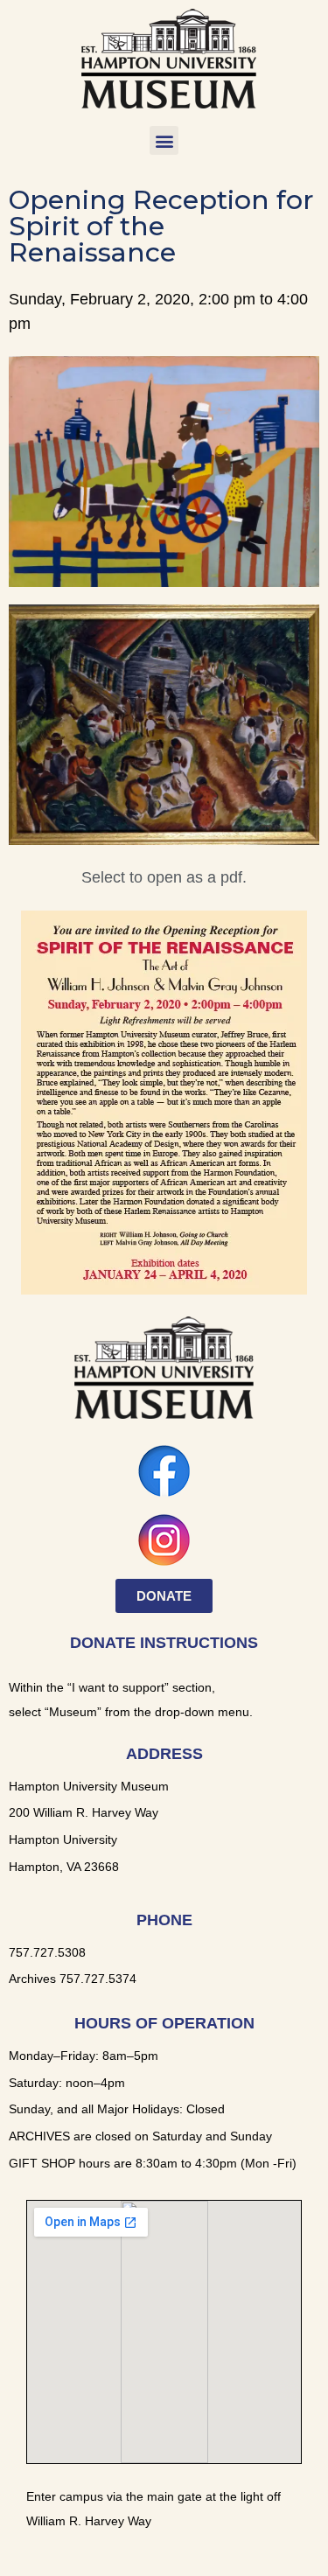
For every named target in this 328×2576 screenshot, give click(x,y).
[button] (164, 140)
